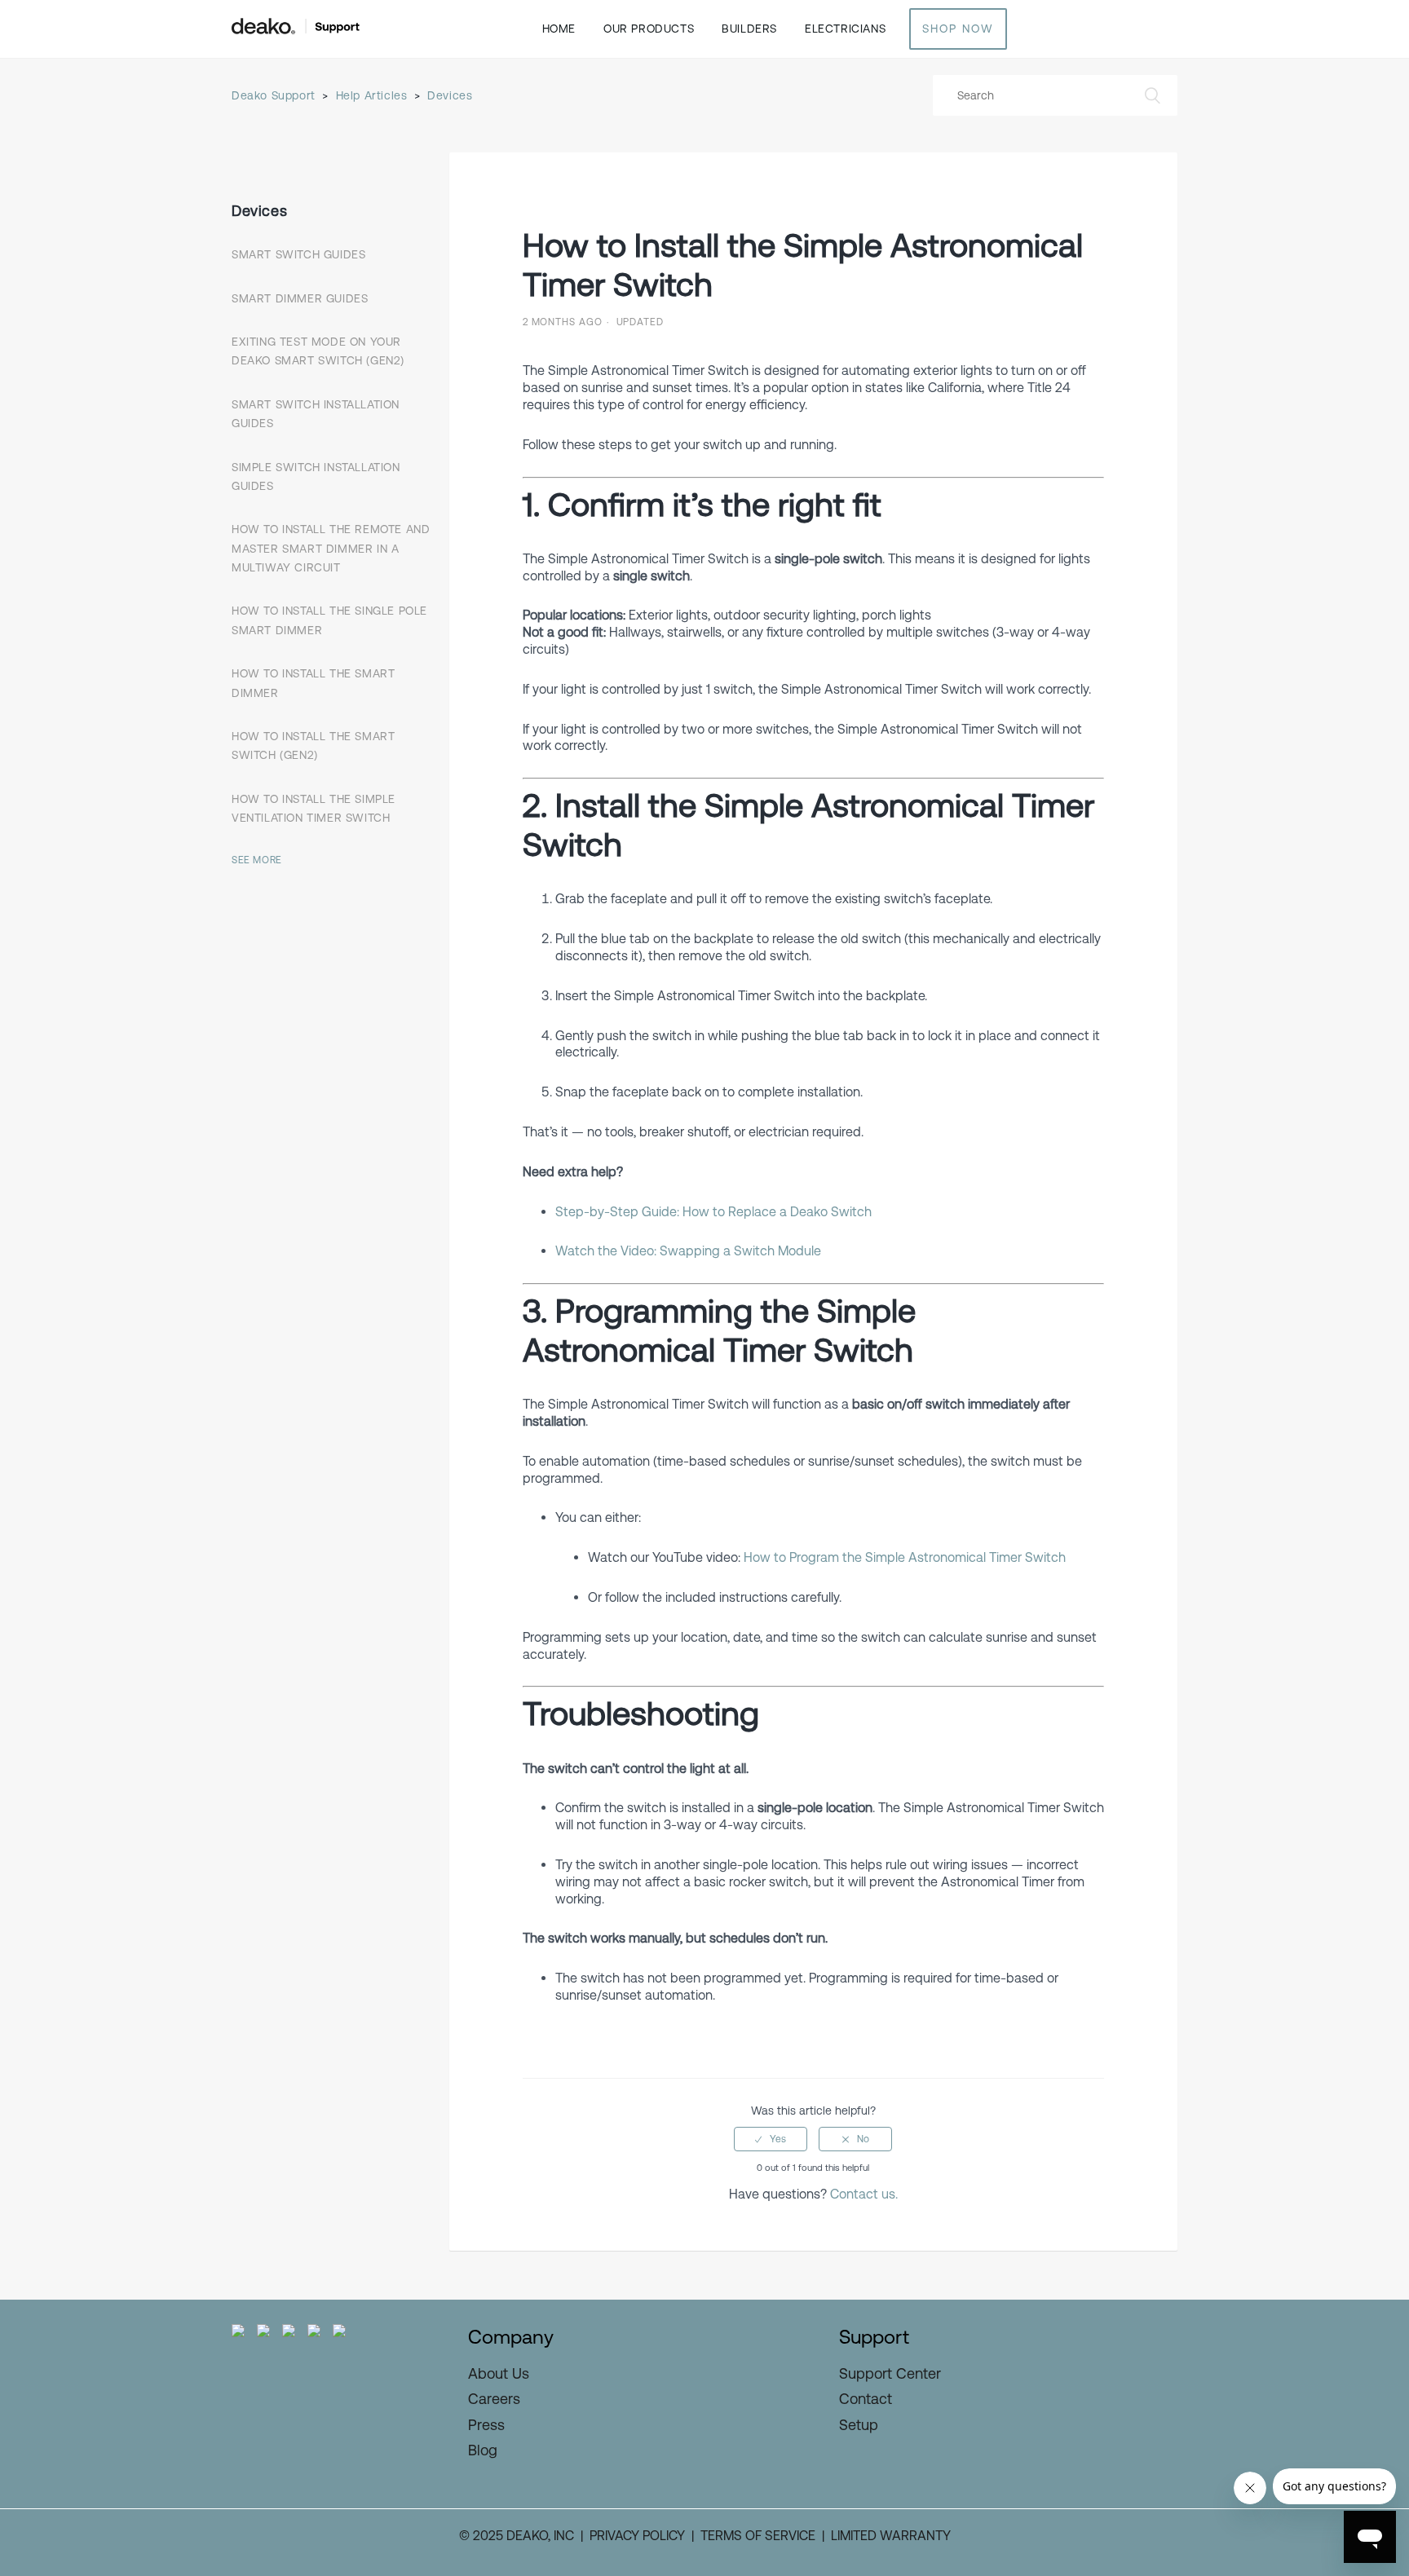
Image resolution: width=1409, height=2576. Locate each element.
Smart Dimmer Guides (300, 298)
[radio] (771, 2139)
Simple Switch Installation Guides (316, 476)
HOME (559, 29)
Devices (450, 95)
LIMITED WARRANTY (891, 2536)
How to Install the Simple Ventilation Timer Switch (314, 807)
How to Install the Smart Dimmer (313, 683)
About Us (499, 2373)
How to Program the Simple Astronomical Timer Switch (905, 1557)
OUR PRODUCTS (649, 29)
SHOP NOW (958, 29)
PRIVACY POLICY (637, 2536)
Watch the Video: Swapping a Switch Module (688, 1251)
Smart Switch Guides (298, 254)
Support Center (890, 2373)
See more (257, 860)
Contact (866, 2399)
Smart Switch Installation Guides (316, 413)
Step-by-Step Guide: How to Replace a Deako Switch (713, 1212)
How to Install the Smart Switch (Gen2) (313, 745)
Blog (483, 2450)
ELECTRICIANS (845, 29)
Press (486, 2425)
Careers (494, 2399)
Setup (859, 2425)
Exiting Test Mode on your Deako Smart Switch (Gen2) (318, 351)
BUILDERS (749, 29)
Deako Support (274, 95)
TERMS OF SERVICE (758, 2536)
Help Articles (372, 95)
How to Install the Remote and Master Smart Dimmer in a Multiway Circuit (331, 548)
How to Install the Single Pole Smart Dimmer (329, 620)
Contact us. (864, 2194)
